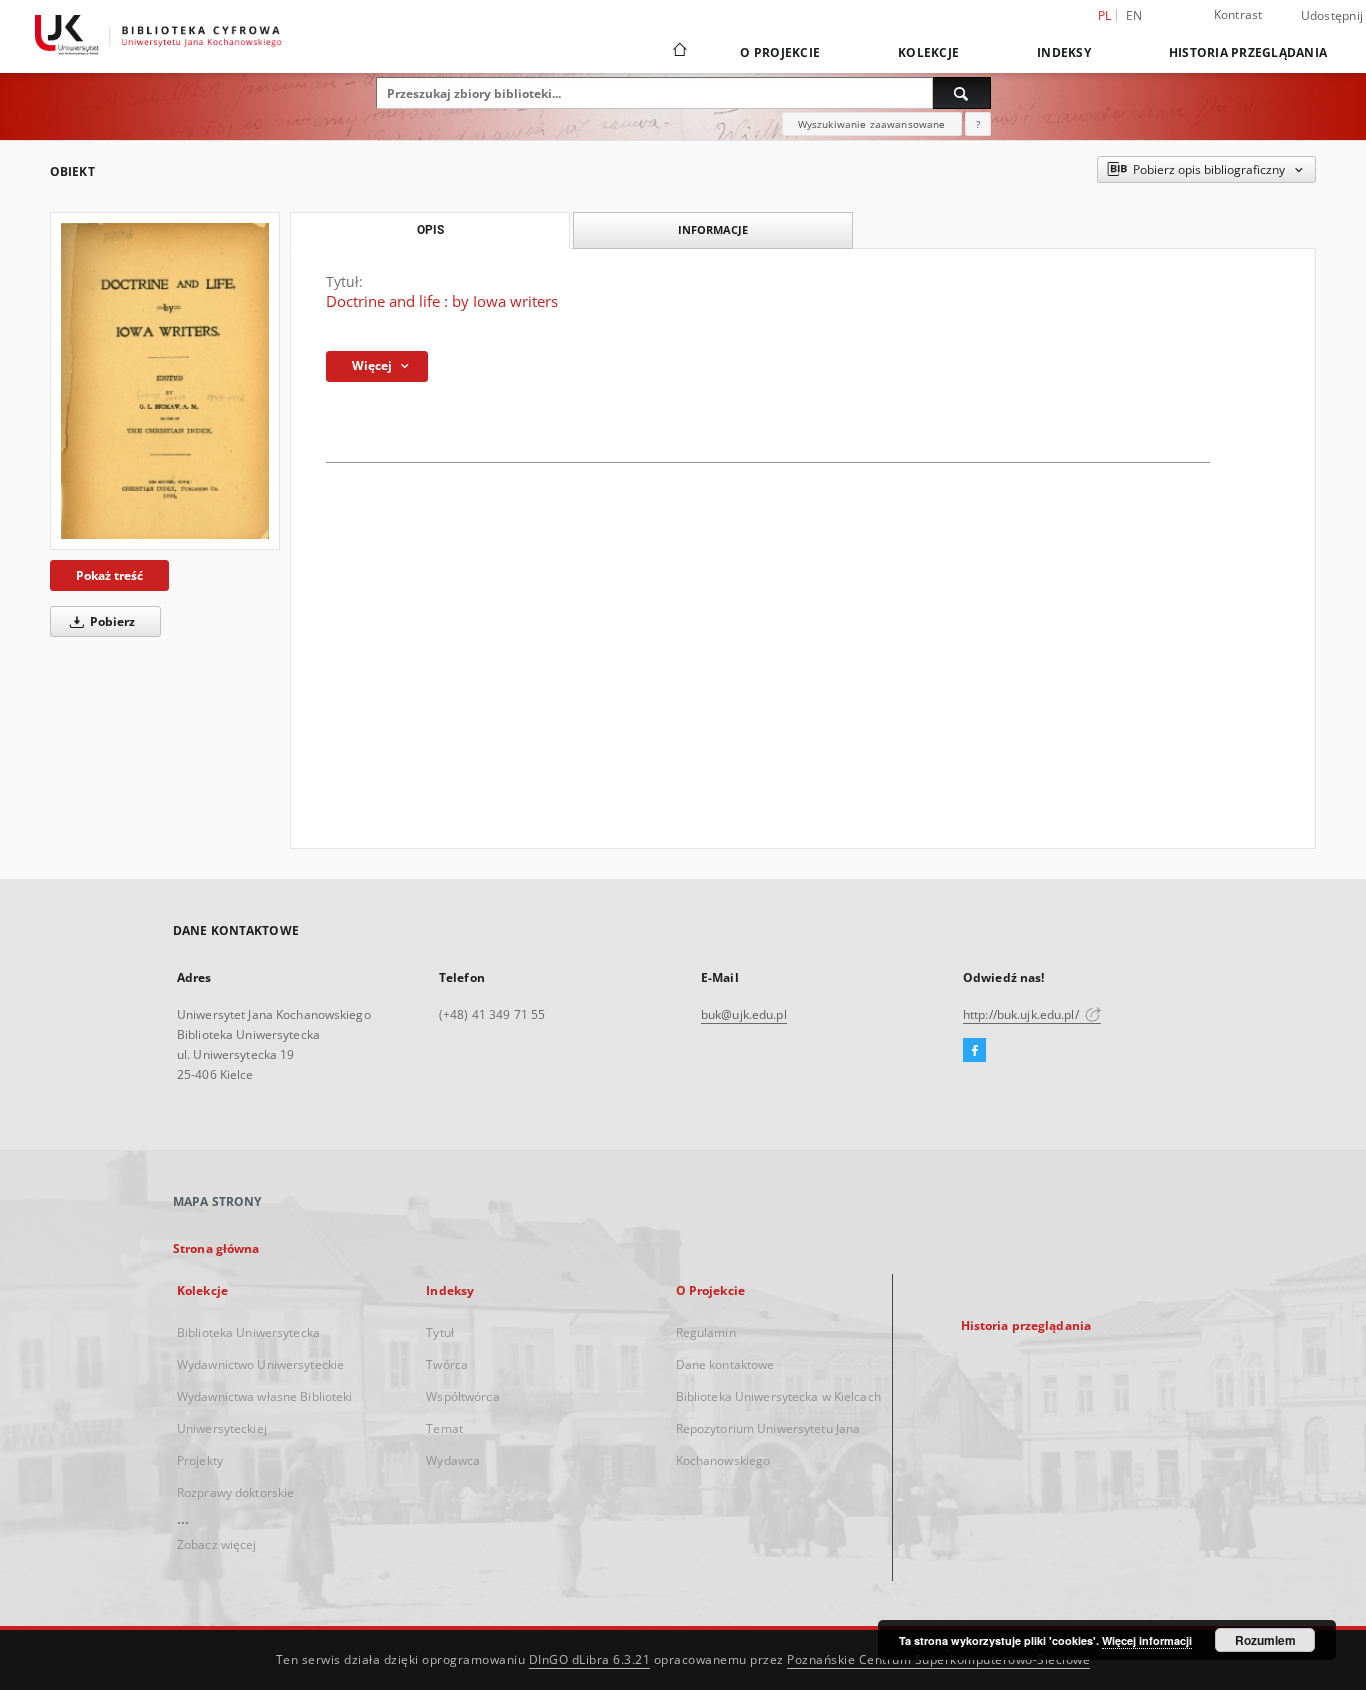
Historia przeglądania (1248, 52)
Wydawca (453, 1460)
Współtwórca (462, 1396)
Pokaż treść (109, 575)
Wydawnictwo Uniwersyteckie (260, 1364)
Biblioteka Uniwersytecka (248, 1332)
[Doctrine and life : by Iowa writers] (165, 380)
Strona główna (216, 1248)
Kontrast (1238, 14)
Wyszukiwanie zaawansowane (872, 124)
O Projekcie (780, 52)
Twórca (447, 1364)
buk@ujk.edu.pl (744, 1014)
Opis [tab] (430, 230)
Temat (444, 1428)
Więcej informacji (1147, 1640)
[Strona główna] (678, 52)
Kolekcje (928, 52)
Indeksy (1064, 52)
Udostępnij (1332, 16)
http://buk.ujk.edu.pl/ (1022, 1014)
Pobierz (111, 621)
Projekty (200, 1460)
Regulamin (706, 1332)
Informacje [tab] (713, 229)
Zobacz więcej (217, 1544)
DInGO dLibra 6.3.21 (590, 1659)
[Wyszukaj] (962, 93)
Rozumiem (1265, 1640)
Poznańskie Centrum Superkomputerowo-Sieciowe (938, 1659)
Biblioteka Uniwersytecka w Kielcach (778, 1396)
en (1134, 15)
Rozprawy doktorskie (235, 1492)
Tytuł (440, 1332)
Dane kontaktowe (725, 1364)
